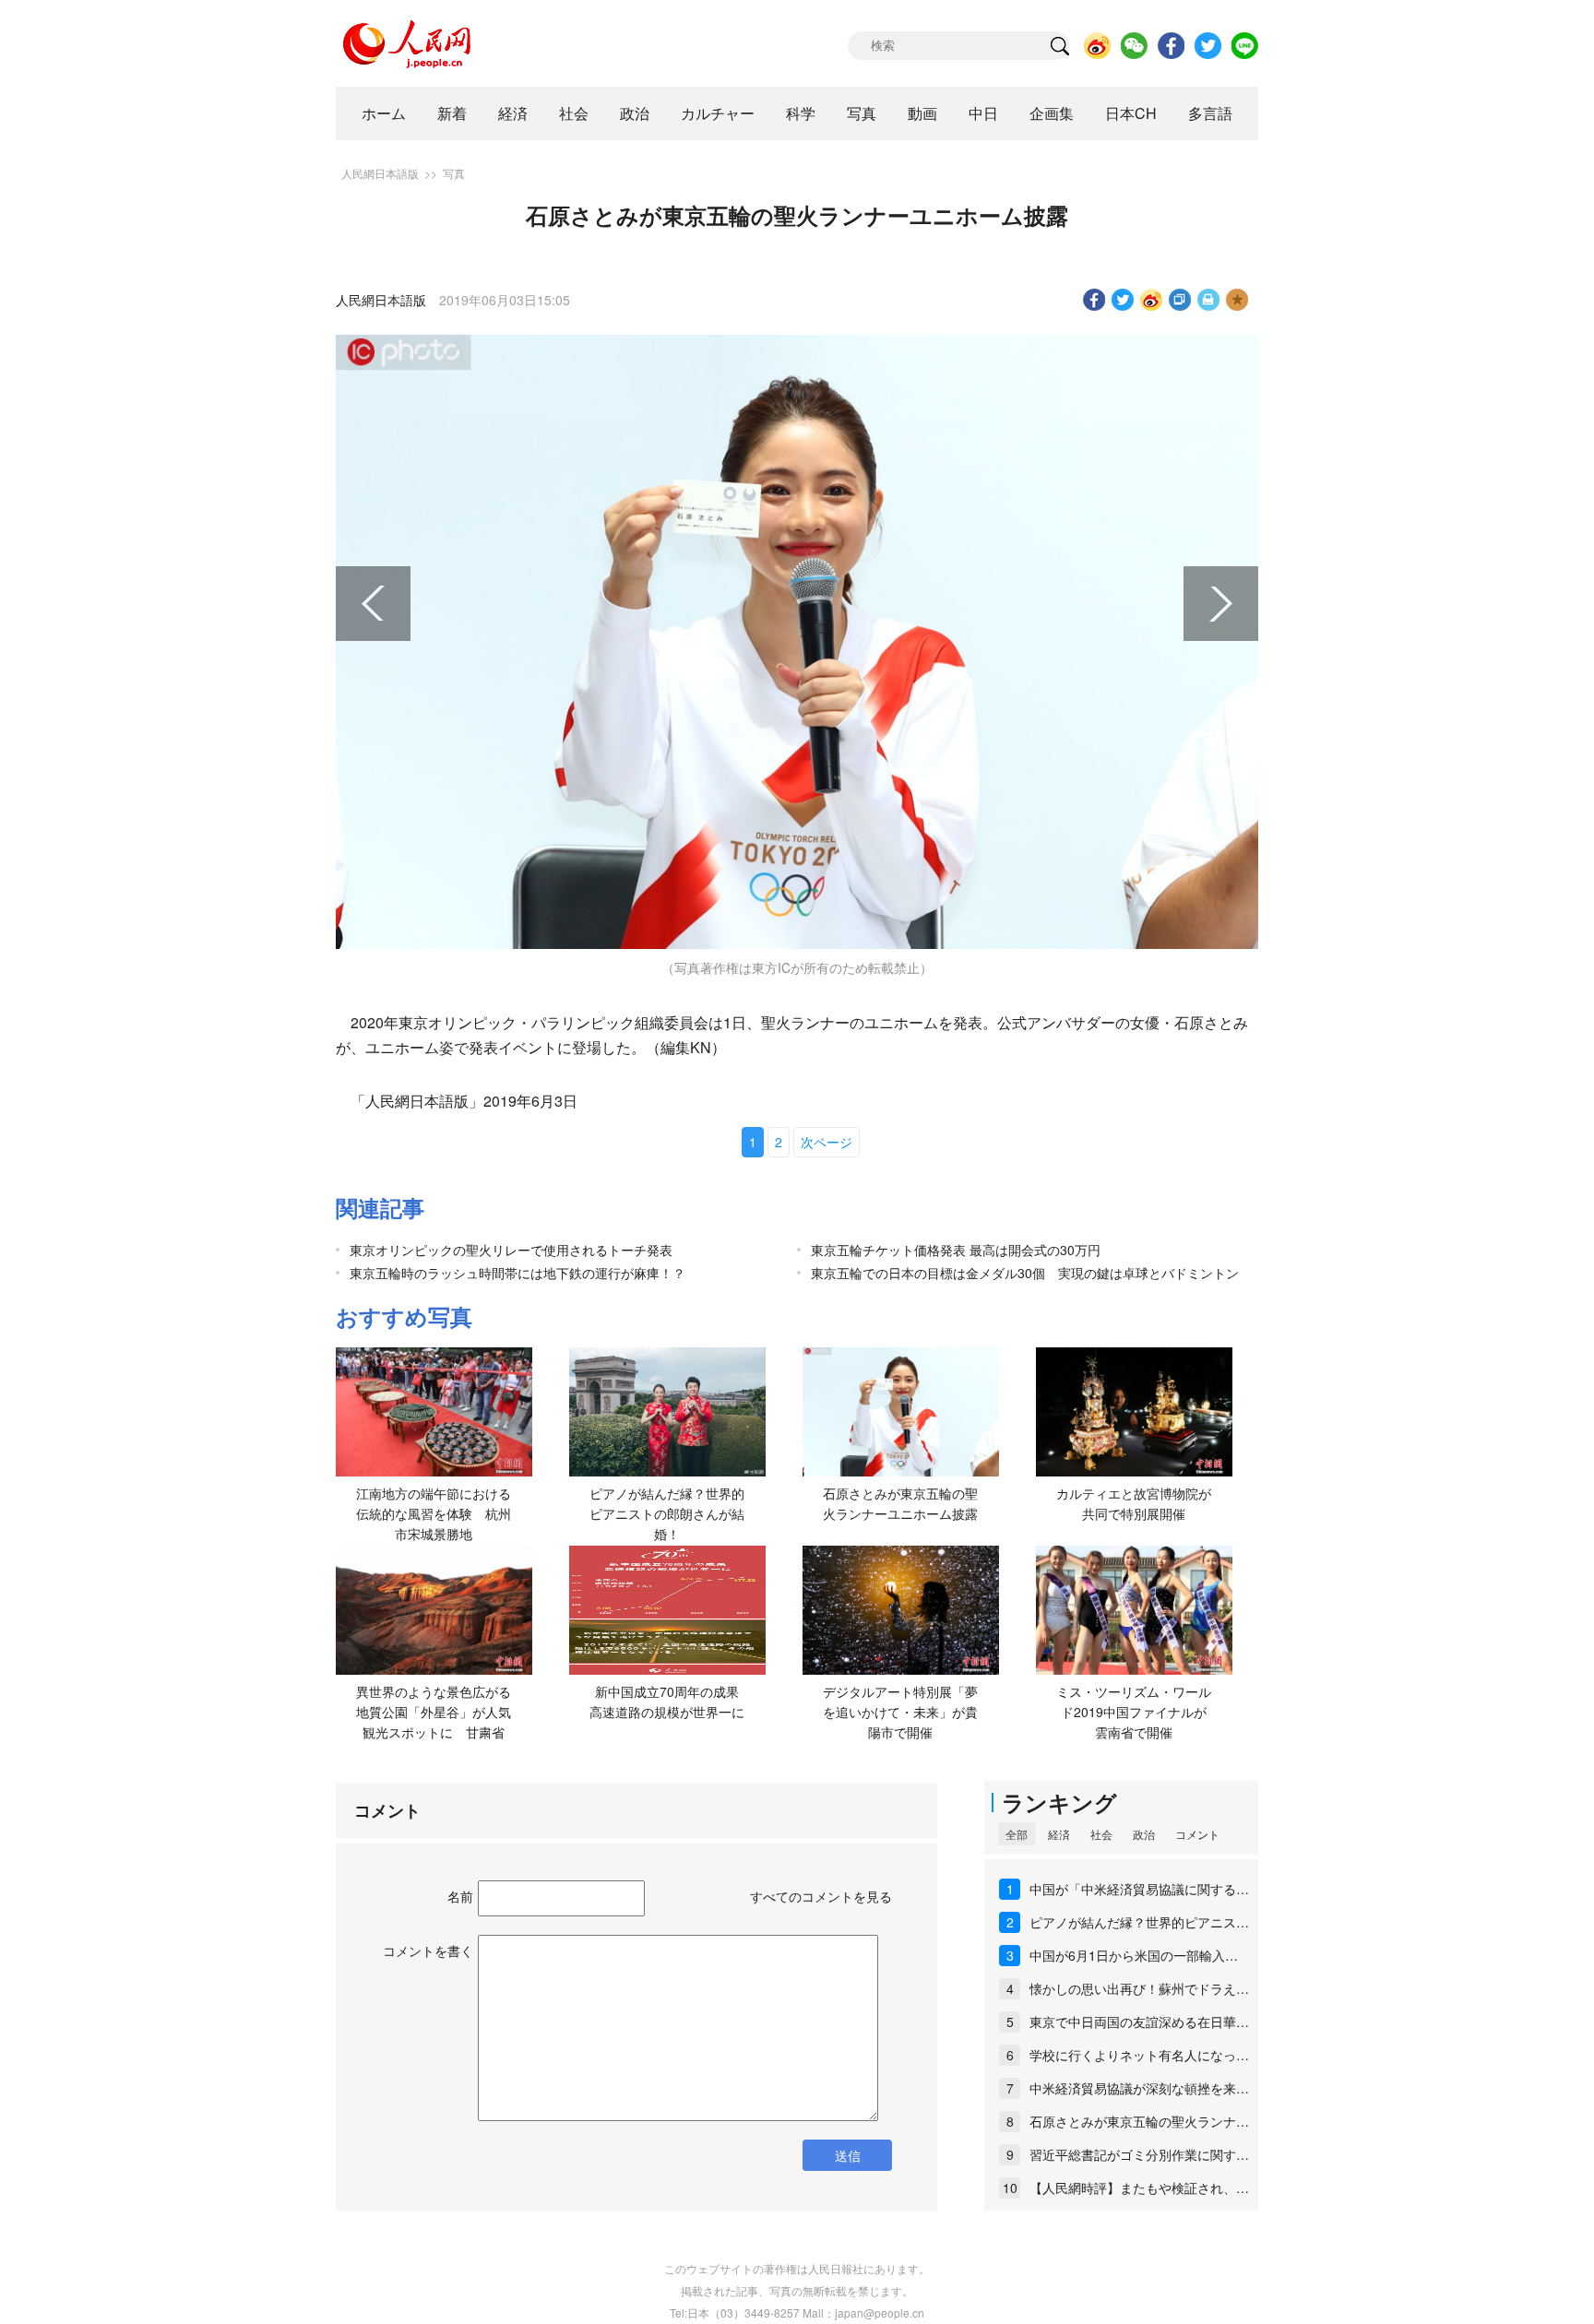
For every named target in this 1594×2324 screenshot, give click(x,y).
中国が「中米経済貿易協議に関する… (1139, 1889)
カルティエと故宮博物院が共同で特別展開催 (1134, 1503)
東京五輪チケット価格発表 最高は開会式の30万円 (956, 1250)
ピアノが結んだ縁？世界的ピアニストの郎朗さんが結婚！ (667, 1513)
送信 (848, 2155)
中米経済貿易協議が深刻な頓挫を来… (1139, 2088)
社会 (574, 113)
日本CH (1131, 113)
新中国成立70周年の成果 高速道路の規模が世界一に (671, 1701)
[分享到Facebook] (1094, 300)
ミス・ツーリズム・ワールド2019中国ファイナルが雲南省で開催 (1134, 1711)
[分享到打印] (1209, 300)
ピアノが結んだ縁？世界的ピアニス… (1139, 1922)
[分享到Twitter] (1123, 300)
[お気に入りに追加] (1237, 300)
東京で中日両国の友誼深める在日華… (1139, 2022)
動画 (922, 113)
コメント (1197, 1834)
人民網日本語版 (380, 173)
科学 (801, 113)
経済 (513, 113)
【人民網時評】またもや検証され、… (1139, 2188)
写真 (862, 113)
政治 (635, 113)
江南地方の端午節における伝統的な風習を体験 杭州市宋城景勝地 (434, 1513)
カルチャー (718, 113)
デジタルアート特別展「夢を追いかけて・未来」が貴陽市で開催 (900, 1711)
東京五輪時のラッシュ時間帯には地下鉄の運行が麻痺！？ (517, 1273)
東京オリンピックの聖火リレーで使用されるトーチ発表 (511, 1250)
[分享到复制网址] (1180, 300)
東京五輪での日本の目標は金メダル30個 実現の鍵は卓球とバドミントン (1025, 1273)
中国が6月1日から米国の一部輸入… (1134, 1955)
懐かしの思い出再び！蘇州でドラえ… (1139, 1988)
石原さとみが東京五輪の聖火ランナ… (1139, 2121)
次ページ (827, 1142)
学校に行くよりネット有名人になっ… (1139, 2055)
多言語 (1210, 113)
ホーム (384, 113)
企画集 (1052, 113)
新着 (452, 113)
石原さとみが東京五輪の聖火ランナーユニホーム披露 (900, 1503)
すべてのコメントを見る (821, 1896)
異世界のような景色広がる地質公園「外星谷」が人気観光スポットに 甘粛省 (434, 1711)
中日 (983, 113)
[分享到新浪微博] (1152, 300)
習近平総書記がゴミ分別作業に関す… (1139, 2154)
